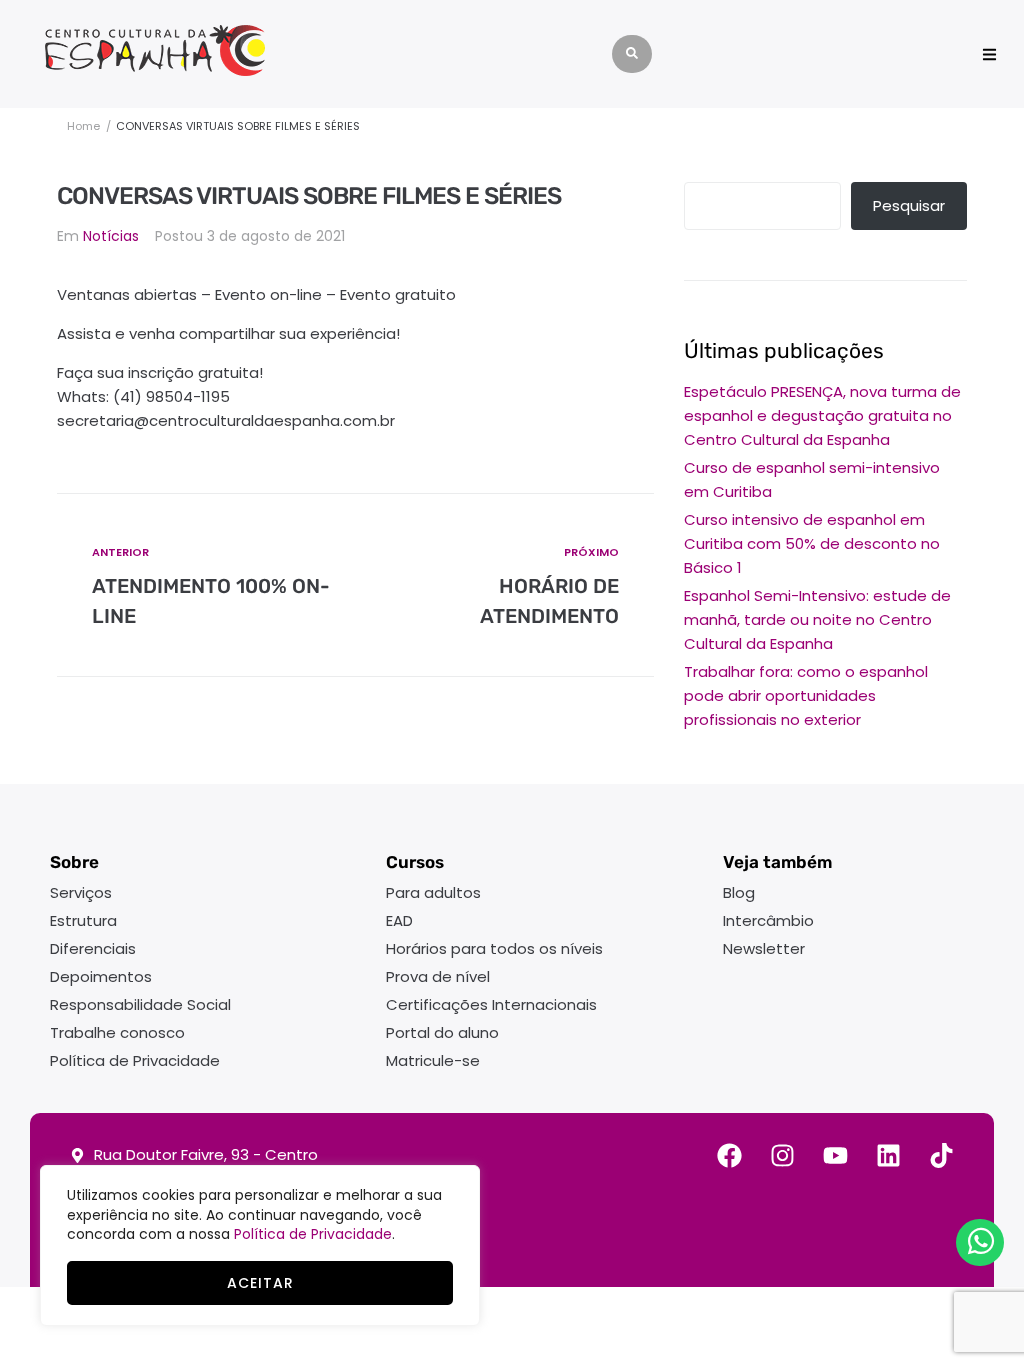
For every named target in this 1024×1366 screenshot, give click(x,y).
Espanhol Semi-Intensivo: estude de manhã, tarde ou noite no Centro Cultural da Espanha (817, 619)
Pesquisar (909, 205)
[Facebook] (729, 1155)
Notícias (111, 236)
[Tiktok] (941, 1155)
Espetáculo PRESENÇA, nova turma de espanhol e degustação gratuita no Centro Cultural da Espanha (822, 415)
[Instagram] (782, 1155)
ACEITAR (260, 1283)
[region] (260, 1245)
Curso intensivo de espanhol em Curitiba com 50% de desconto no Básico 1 (812, 543)
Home (83, 126)
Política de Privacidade (313, 1234)
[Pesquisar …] (632, 54)
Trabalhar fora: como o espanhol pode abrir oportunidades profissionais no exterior (806, 695)
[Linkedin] (888, 1155)
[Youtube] (835, 1155)
